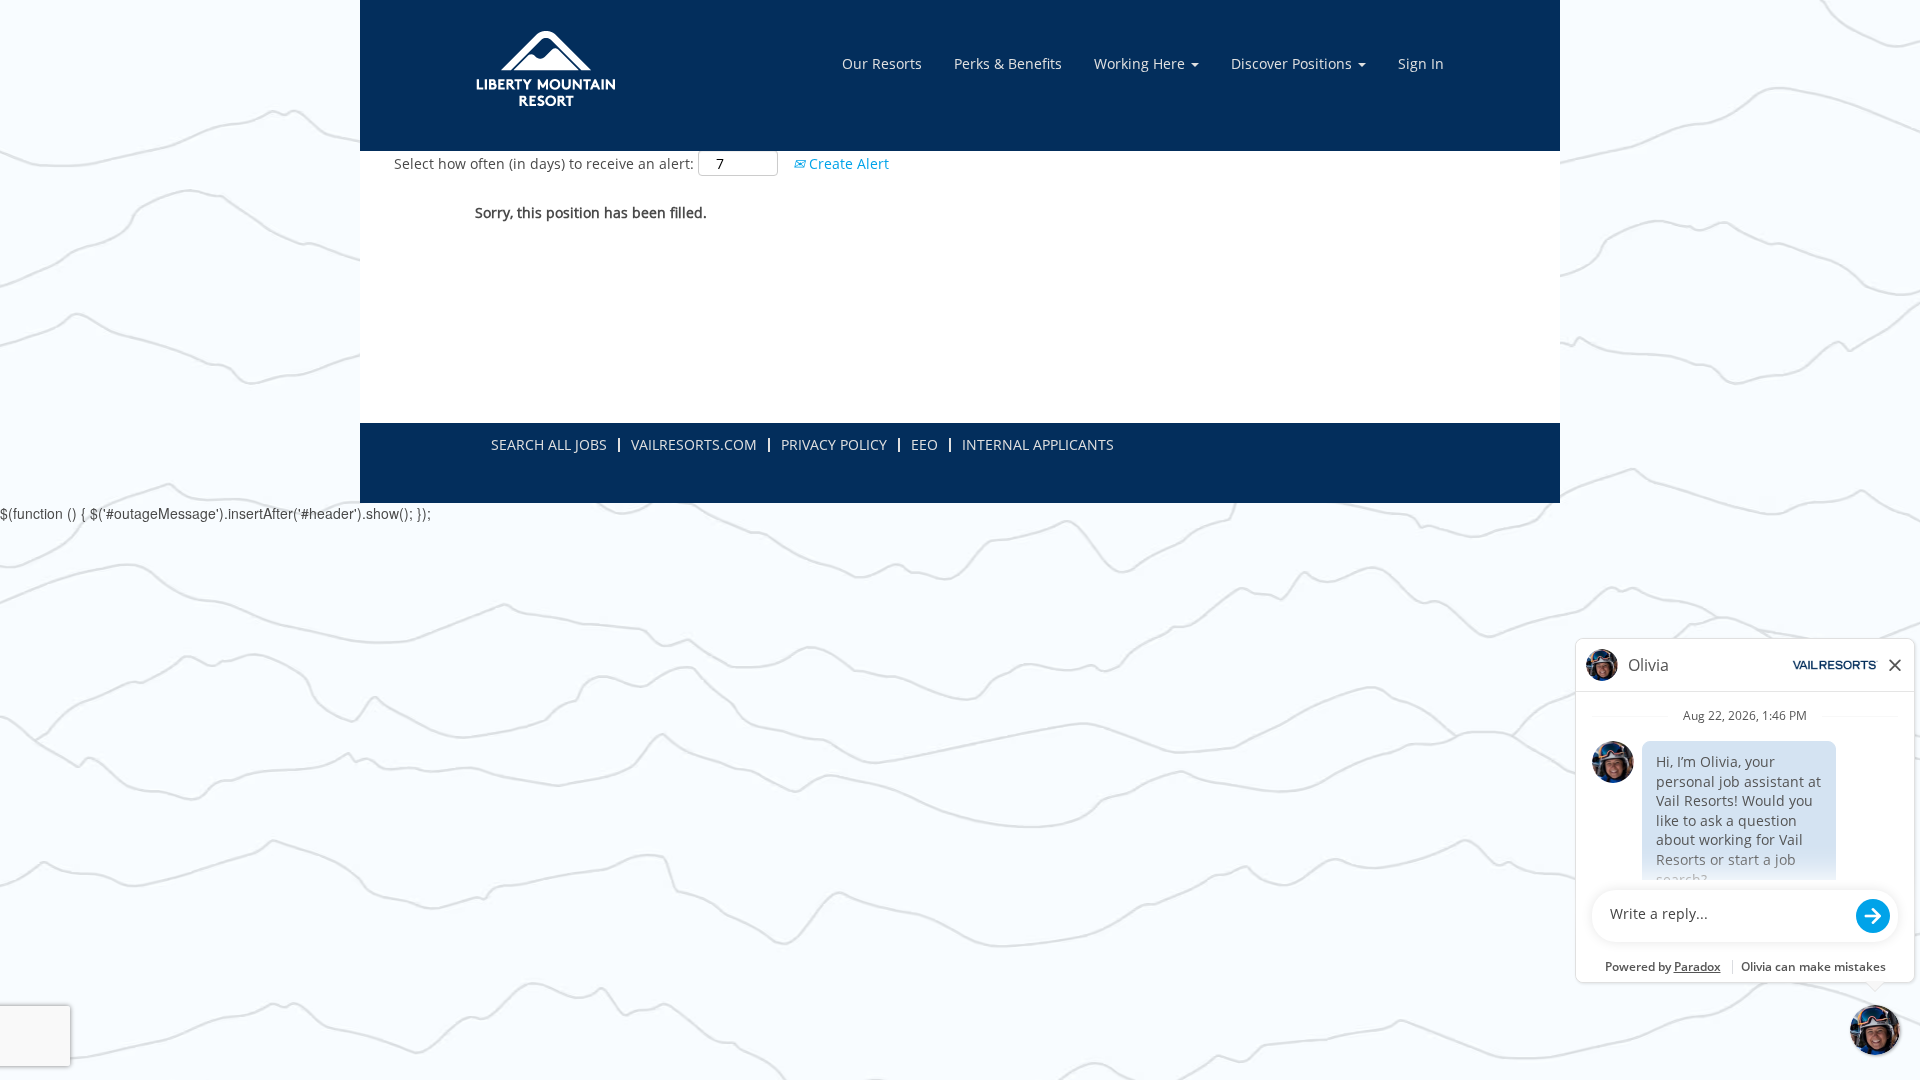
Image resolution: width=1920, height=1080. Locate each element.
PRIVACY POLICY (834, 444)
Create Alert (847, 163)
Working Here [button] (1141, 63)
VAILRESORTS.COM (694, 444)
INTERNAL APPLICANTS (1038, 444)
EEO (924, 444)
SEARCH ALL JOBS (549, 444)
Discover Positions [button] (1293, 63)
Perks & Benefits (1008, 63)
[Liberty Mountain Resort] (545, 68)
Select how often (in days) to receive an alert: (544, 163)
